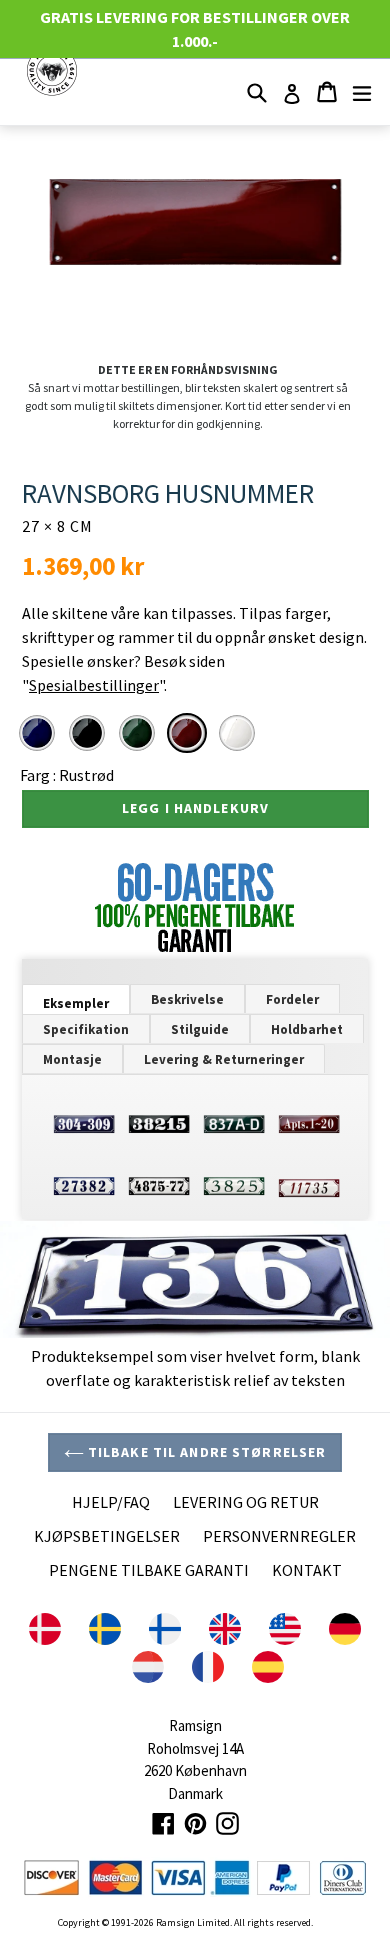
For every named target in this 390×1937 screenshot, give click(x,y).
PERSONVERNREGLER (279, 1536)
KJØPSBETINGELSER (107, 1536)
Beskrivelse (187, 999)
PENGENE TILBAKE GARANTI (149, 1570)
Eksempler (76, 1003)
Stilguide (200, 1029)
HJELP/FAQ (111, 1502)
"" (93, 685)
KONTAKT (307, 1570)
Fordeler (292, 999)
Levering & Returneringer (224, 1059)
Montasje (72, 1059)
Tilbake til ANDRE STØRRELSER (205, 1452)
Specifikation (86, 1029)
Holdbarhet (307, 1029)
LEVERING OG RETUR (246, 1502)
